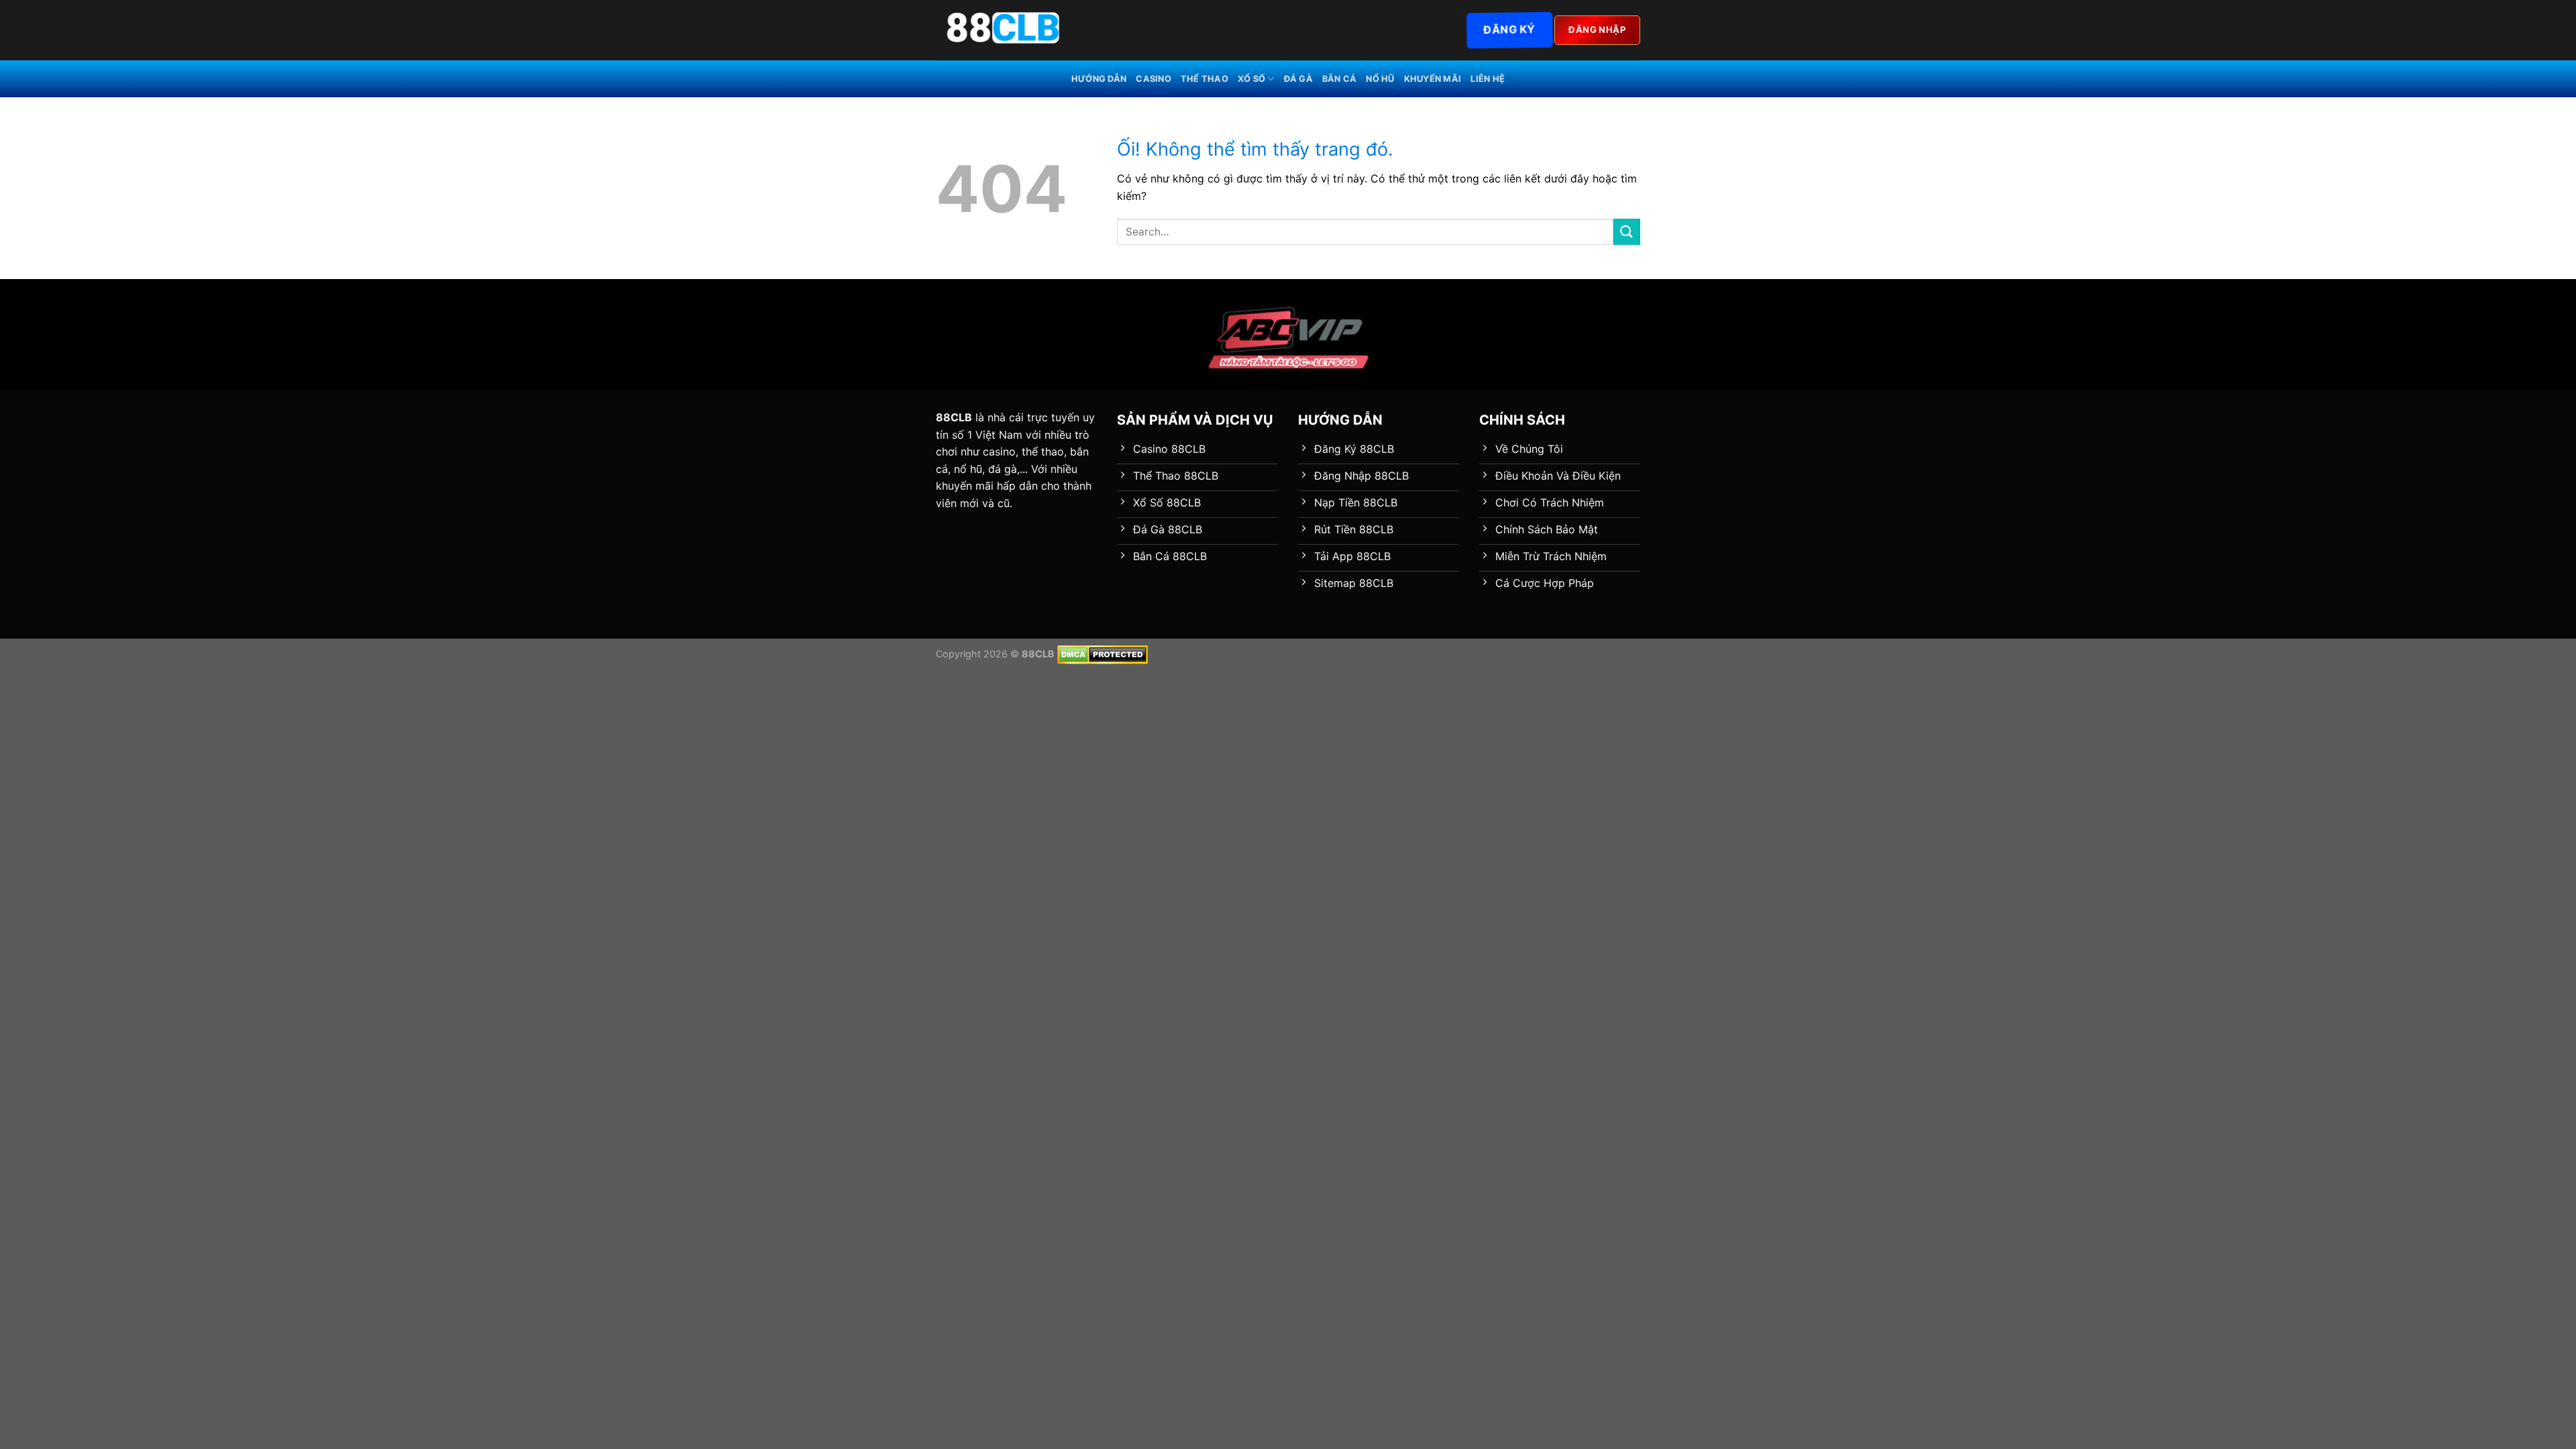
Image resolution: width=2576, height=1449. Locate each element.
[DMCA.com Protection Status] (1103, 654)
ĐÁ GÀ (1298, 79)
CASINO (1153, 79)
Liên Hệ (1488, 79)
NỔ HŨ (1380, 79)
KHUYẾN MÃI (1433, 79)
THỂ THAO (1204, 79)
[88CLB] (1003, 30)
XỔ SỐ (1251, 79)
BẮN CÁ (1340, 79)
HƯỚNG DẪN (1099, 79)
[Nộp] (1627, 232)
